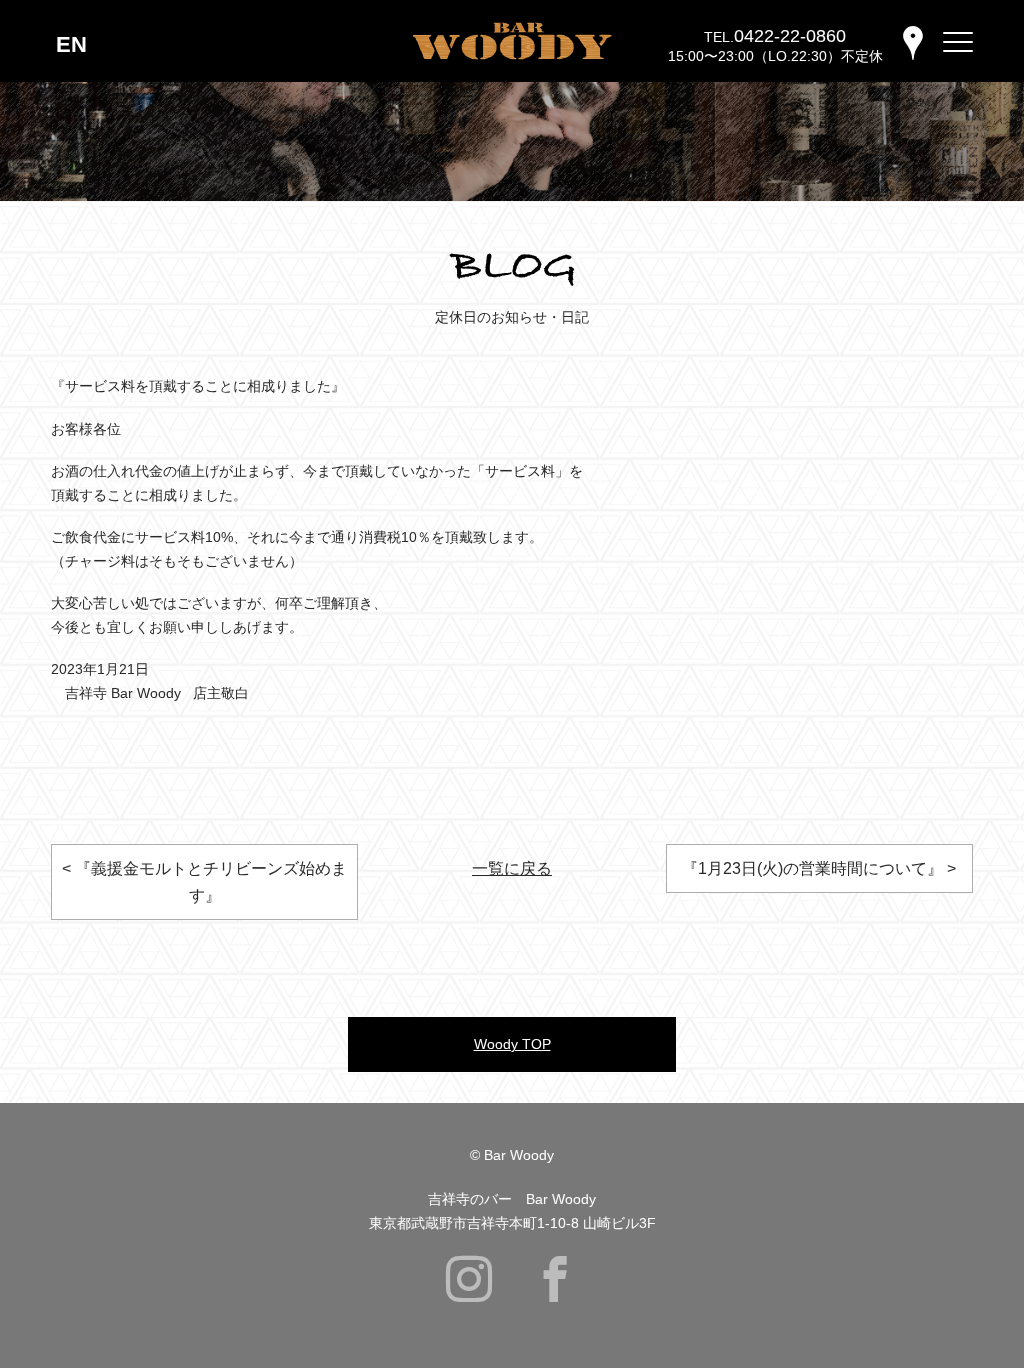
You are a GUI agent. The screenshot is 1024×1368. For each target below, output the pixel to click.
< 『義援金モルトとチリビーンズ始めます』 (204, 882)
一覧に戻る (512, 868)
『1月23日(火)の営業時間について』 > (819, 868)
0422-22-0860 (790, 36)
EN (71, 44)
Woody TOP (512, 1044)
